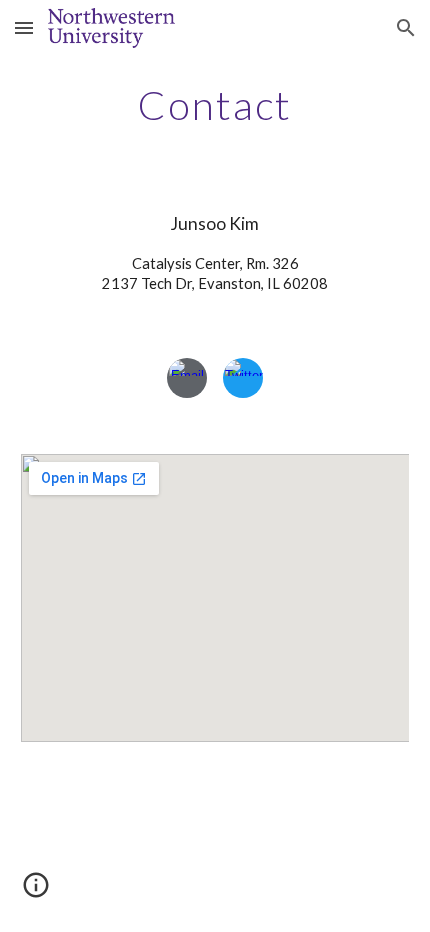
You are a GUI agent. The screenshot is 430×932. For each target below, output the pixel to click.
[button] (24, 27)
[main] (215, 105)
